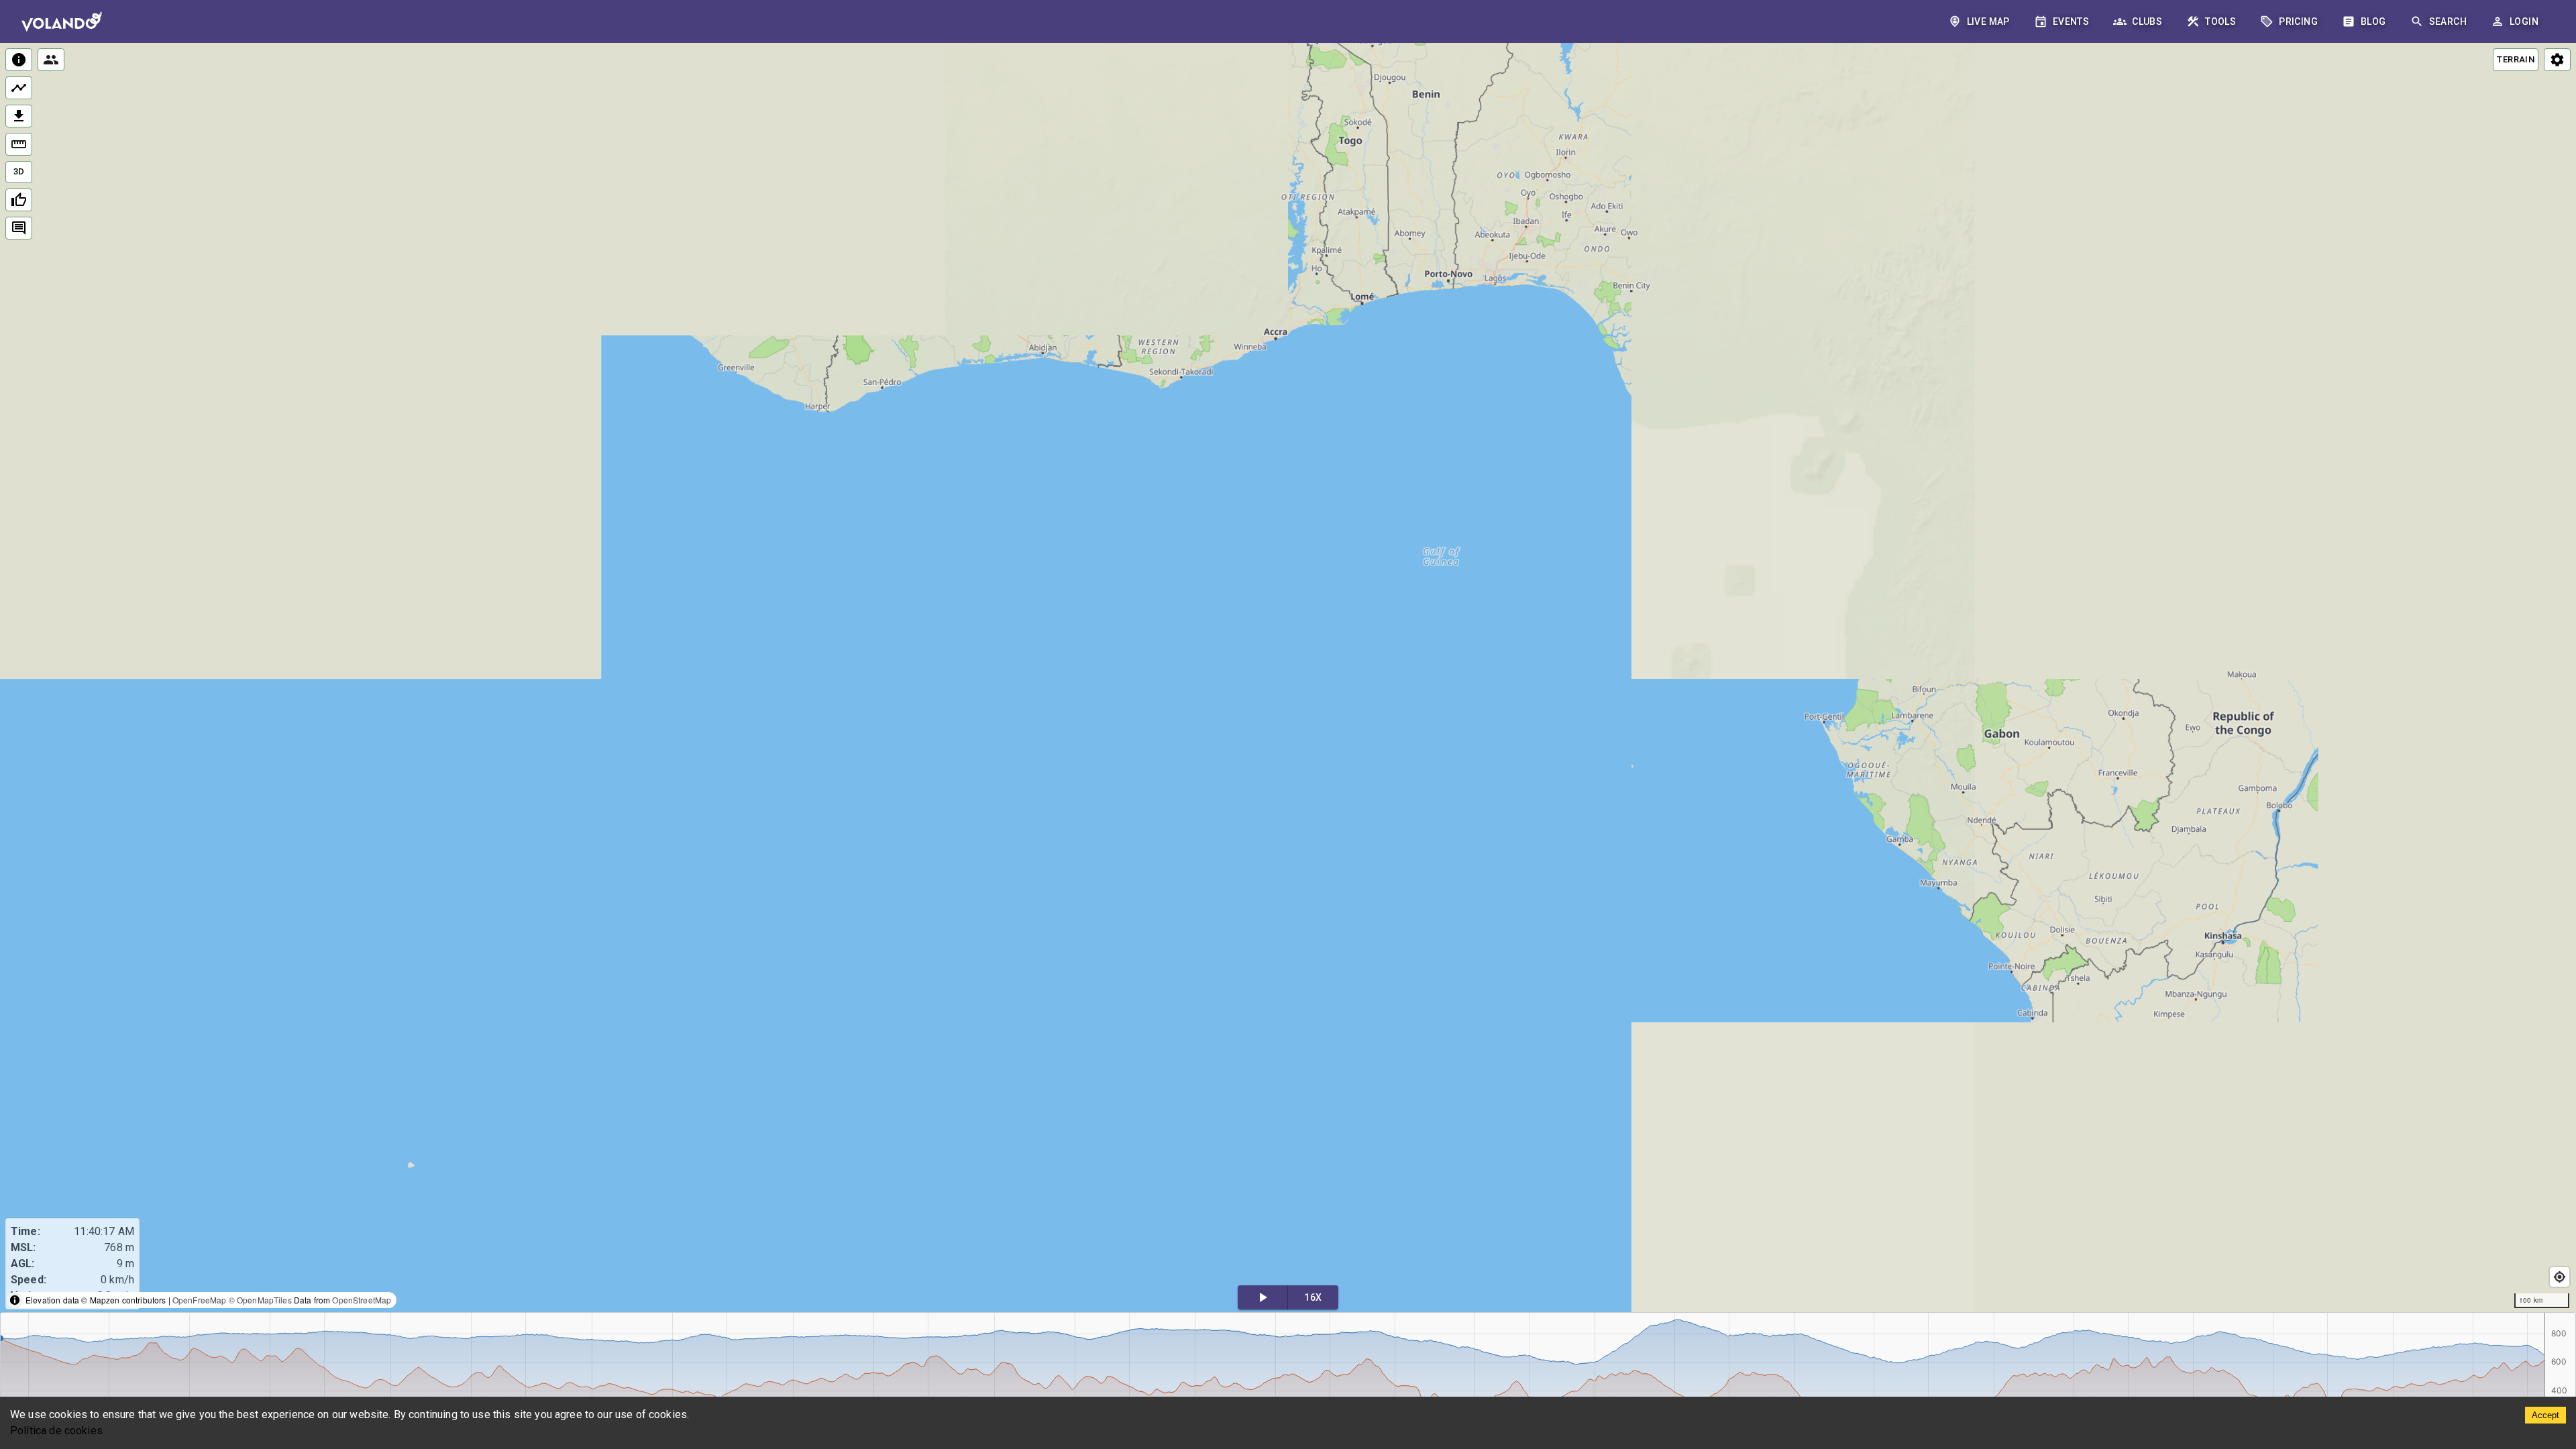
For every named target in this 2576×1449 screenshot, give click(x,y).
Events (2071, 21)
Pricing (2298, 21)
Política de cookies (56, 1431)
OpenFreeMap (200, 1300)
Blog (2373, 21)
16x (1313, 1297)
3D (19, 171)
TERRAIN (2516, 59)
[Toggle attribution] (15, 1300)
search (2448, 21)
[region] (1288, 679)
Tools (2220, 21)
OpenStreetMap (362, 1300)
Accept (2545, 1415)
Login (2524, 21)
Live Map (1988, 21)
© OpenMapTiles (260, 1300)
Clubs (2147, 21)
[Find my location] (2560, 1277)
